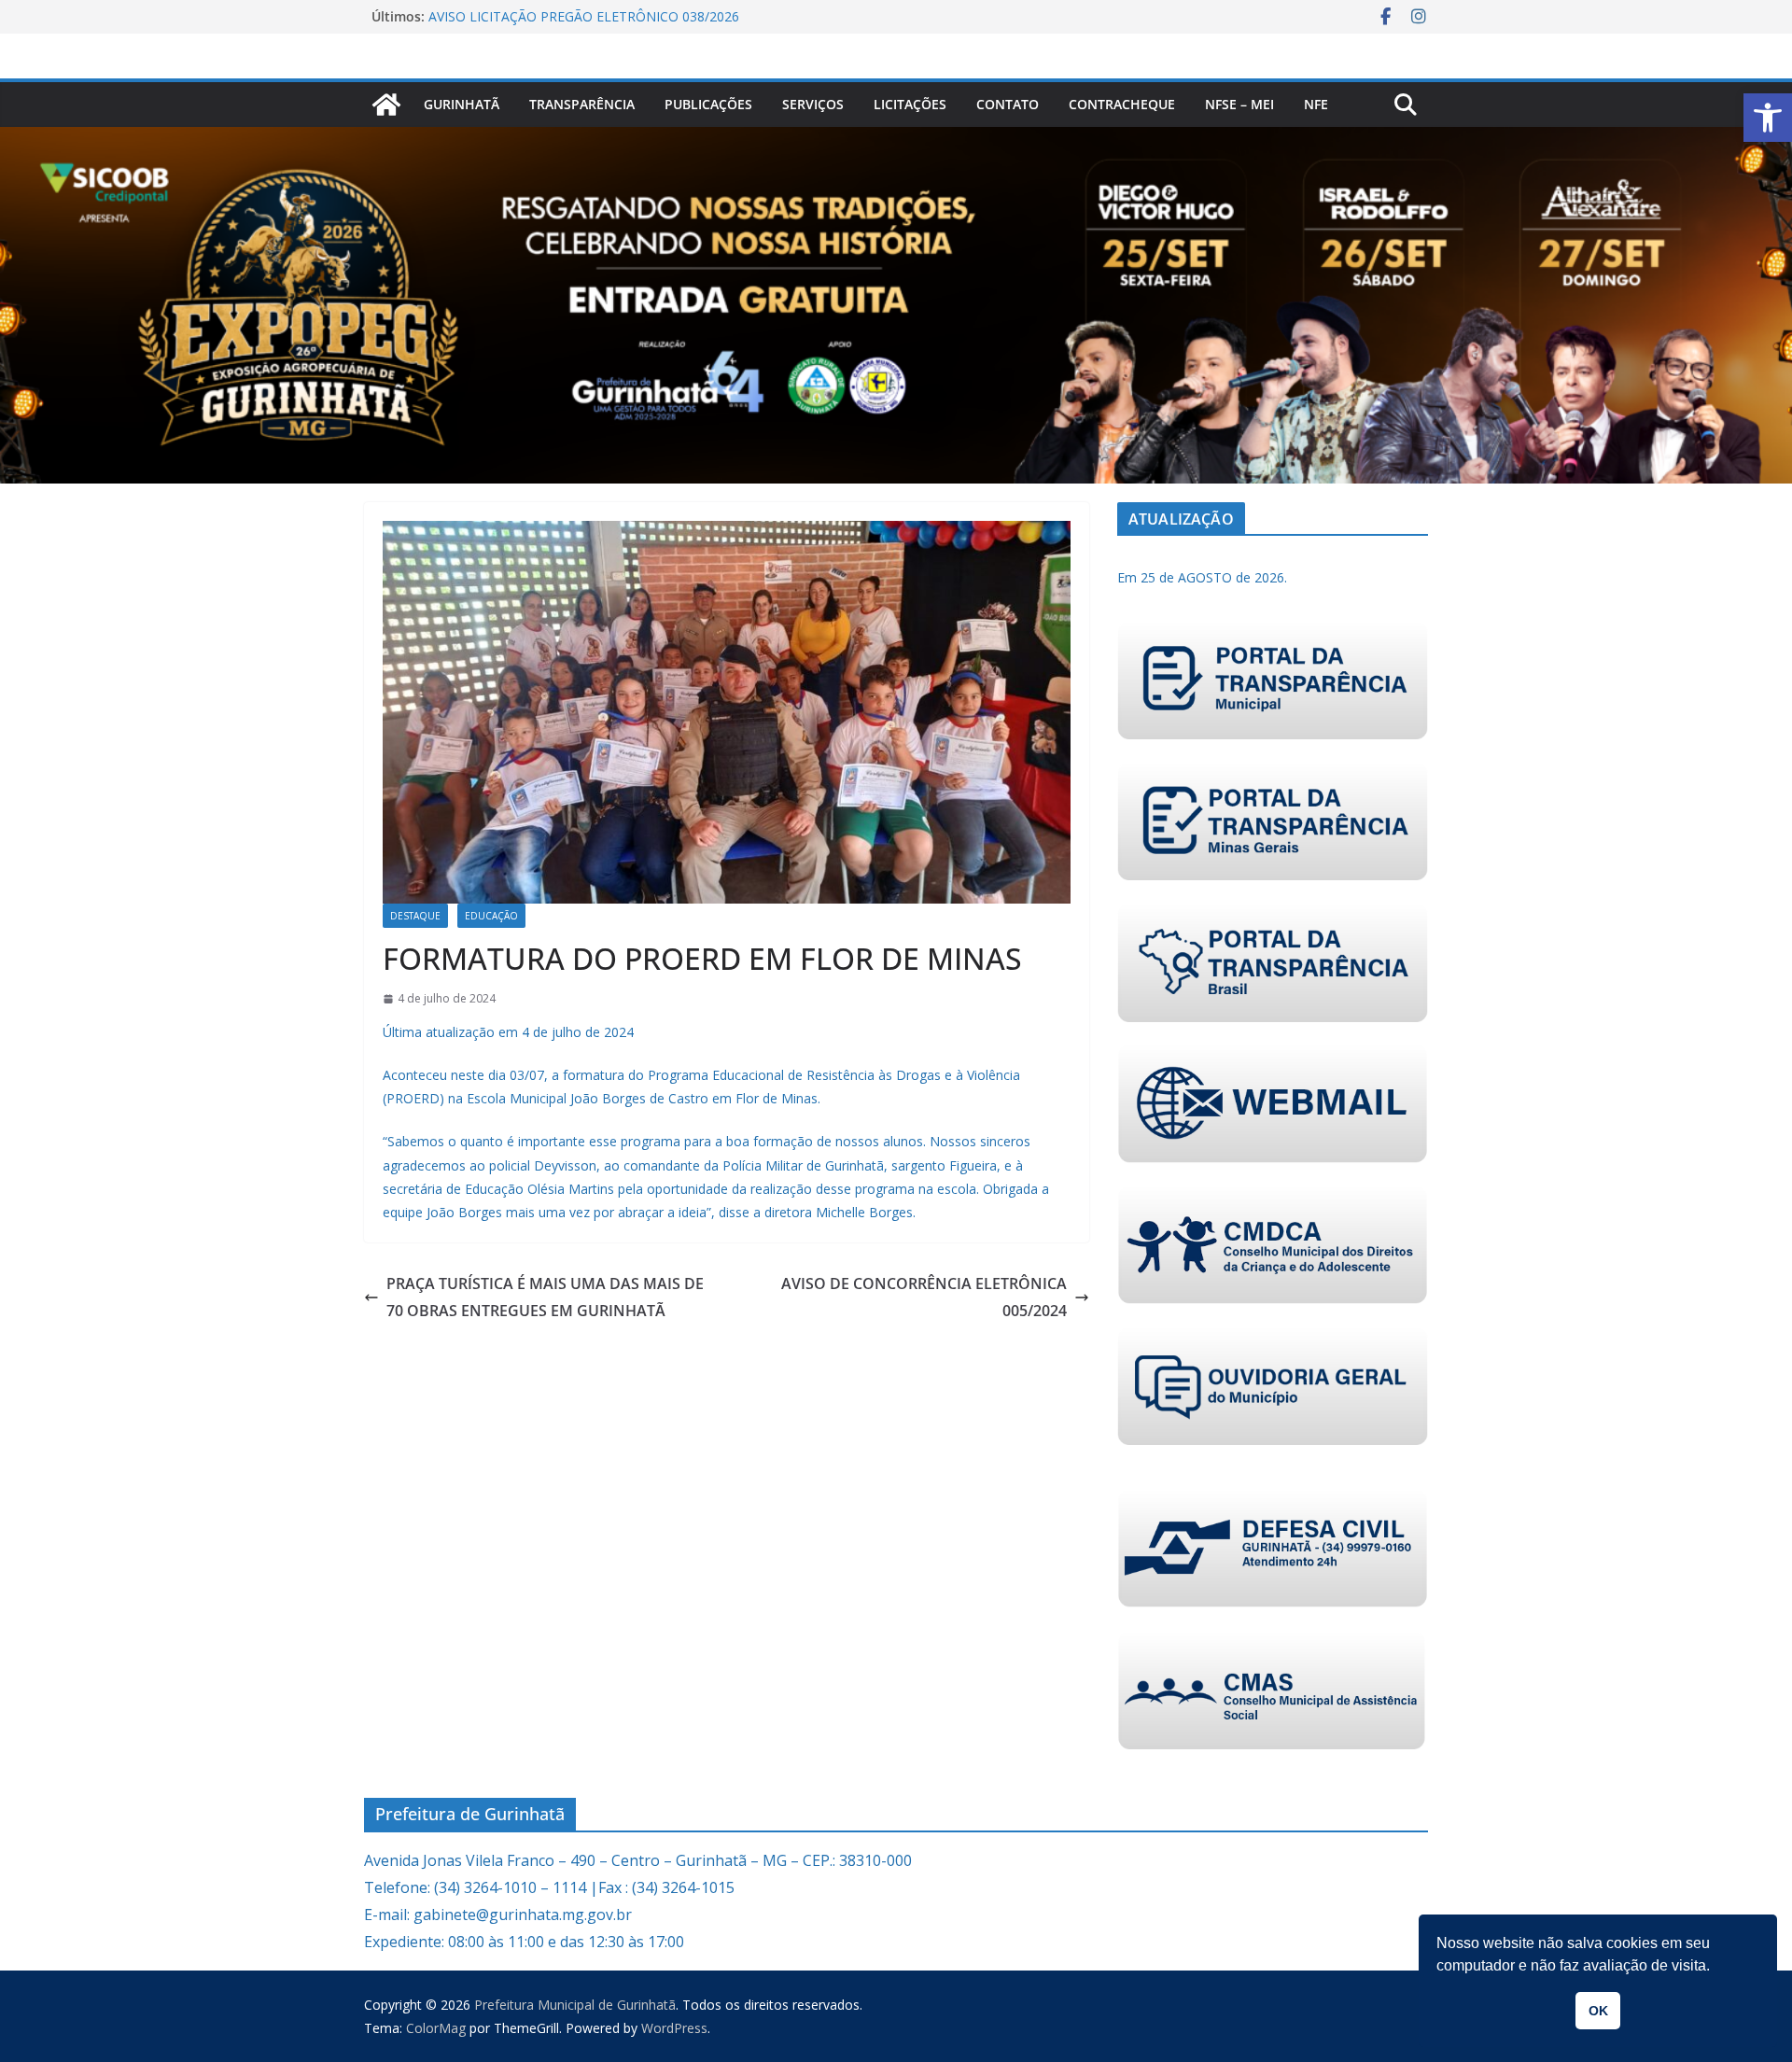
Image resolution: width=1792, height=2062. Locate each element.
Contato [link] (1008, 104)
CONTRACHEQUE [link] (1122, 104)
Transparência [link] (582, 104)
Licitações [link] (910, 104)
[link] (1768, 118)
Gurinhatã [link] (462, 104)
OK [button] (1598, 2011)
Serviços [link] (813, 104)
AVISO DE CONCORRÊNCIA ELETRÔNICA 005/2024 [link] (924, 1297)
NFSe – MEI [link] (1239, 104)
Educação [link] (491, 916)
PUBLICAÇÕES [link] (708, 104)
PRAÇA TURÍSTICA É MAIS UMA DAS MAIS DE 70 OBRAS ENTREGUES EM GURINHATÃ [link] (545, 1297)
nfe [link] (1316, 104)
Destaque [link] (415, 916)
